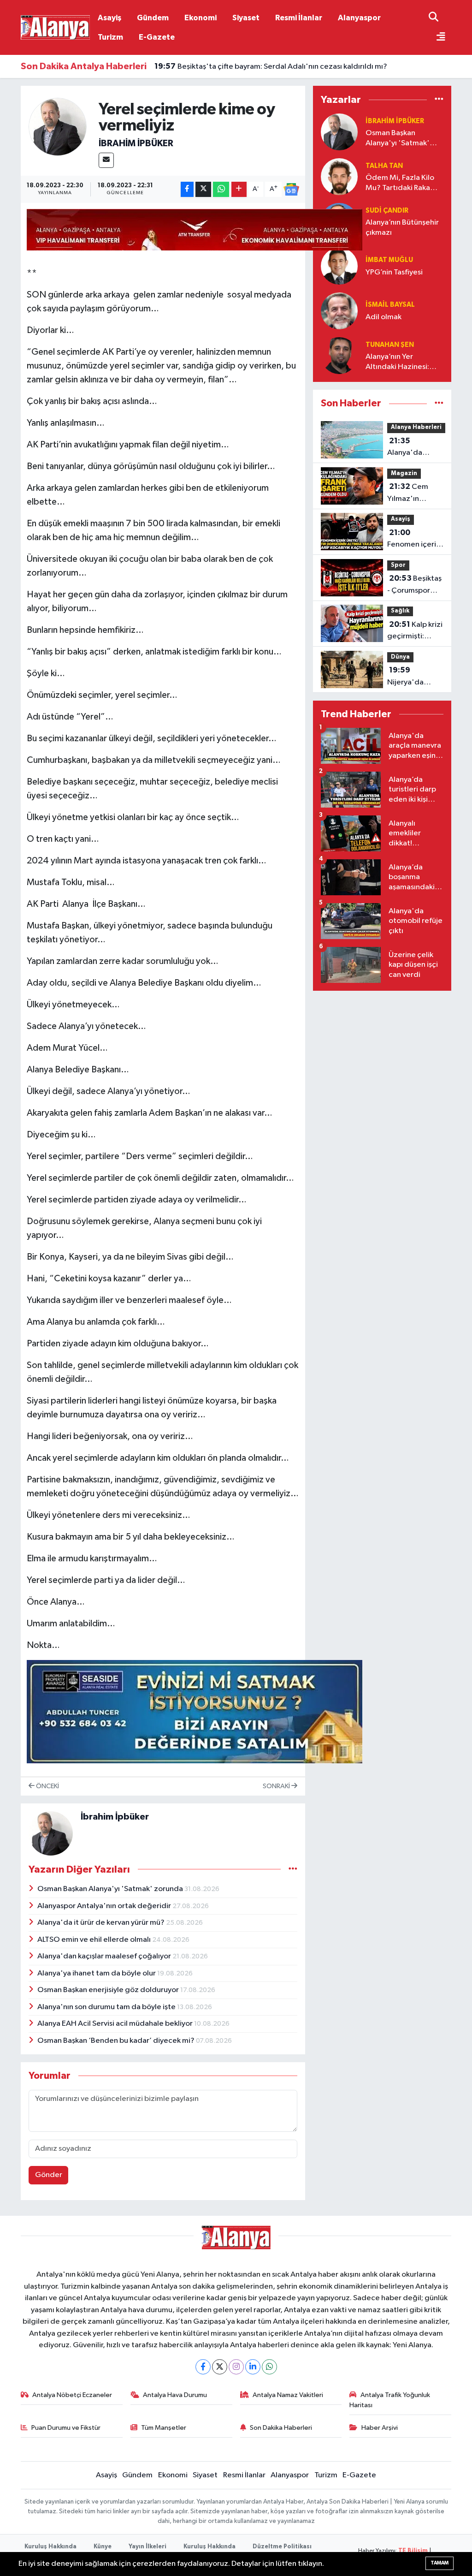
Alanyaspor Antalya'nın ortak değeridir (105, 1906)
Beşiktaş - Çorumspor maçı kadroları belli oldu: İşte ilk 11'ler (414, 585)
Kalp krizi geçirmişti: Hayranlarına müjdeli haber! (415, 631)
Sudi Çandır (387, 211)
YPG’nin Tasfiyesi (394, 272)
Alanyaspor (359, 18)
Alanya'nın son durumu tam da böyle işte (107, 2007)
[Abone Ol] (291, 190)
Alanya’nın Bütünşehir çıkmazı (402, 227)
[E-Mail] (106, 160)
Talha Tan (384, 166)
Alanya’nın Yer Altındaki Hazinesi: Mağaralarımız (397, 362)
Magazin (404, 473)
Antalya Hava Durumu (175, 2395)
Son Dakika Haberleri (281, 2428)
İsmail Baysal (390, 305)
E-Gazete (157, 37)
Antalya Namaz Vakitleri (288, 2395)
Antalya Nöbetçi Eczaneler (72, 2395)
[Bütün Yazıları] (293, 1869)
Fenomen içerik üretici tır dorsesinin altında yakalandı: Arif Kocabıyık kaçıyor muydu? (414, 540)
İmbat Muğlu (389, 260)
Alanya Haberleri (416, 427)
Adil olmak (383, 317)
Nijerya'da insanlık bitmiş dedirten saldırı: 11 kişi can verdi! (415, 677)
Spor (398, 565)
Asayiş (109, 18)
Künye (103, 2547)
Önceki (47, 1786)
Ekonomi (201, 18)
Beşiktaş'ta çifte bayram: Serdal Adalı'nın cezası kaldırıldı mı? (271, 66)
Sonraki (277, 1786)
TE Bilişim (413, 2551)
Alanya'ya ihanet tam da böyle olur (97, 1973)
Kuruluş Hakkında (50, 2547)
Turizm (110, 37)
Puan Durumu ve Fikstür (66, 2428)
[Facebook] (203, 2367)
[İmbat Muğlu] (339, 266)
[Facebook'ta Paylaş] (187, 189)
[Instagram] (236, 2367)
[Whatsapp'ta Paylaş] (221, 189)
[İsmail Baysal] (339, 311)
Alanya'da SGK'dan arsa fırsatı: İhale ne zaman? (412, 448)
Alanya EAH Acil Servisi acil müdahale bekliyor (116, 2024)
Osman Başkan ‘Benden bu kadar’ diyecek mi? (117, 2041)
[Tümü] (439, 99)
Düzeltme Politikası (282, 2547)
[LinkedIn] (253, 2367)
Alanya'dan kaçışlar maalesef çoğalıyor (105, 1956)
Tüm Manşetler (164, 2428)
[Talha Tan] (339, 176)
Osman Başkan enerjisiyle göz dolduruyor (109, 1990)
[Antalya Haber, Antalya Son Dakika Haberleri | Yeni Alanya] (55, 27)
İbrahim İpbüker (136, 143)
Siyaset (246, 18)
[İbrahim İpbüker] (58, 127)
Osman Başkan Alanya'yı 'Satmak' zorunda (111, 1889)
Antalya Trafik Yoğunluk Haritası (390, 2400)
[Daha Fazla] (239, 189)
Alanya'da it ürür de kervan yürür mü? (102, 1923)
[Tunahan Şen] (339, 355)
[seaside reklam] (195, 1711)
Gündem (153, 18)
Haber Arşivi (380, 2428)
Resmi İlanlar (299, 18)
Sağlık (400, 611)
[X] (220, 2367)
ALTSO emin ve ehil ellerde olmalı (95, 1940)
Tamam (440, 2563)
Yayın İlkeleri (147, 2547)
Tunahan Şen (390, 345)
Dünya (400, 657)
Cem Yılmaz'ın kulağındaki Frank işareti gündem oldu (410, 494)
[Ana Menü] (437, 38)
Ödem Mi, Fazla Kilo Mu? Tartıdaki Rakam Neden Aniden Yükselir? (401, 183)
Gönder (49, 2175)
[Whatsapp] (269, 2367)
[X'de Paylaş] (203, 189)
